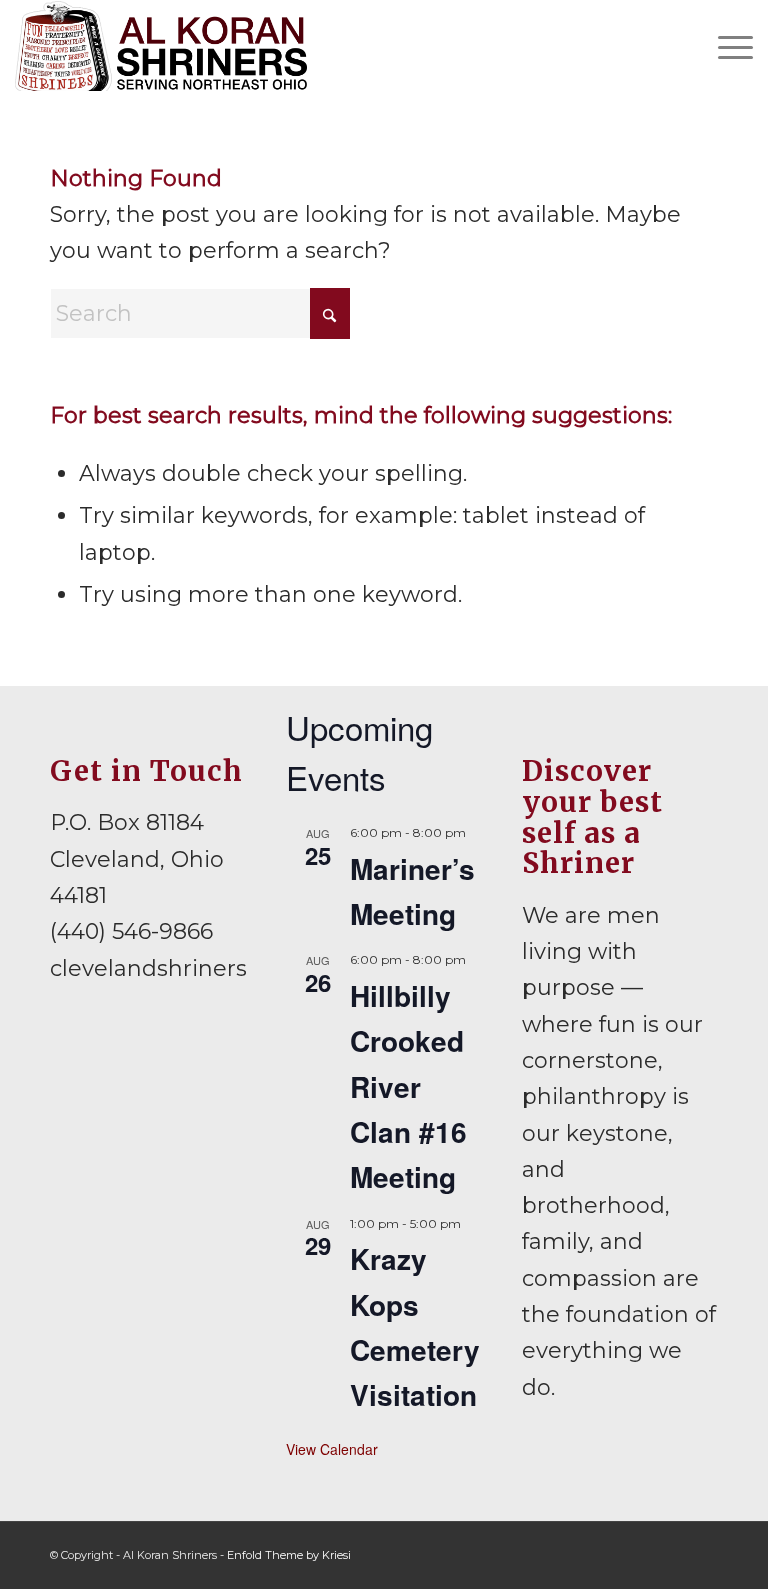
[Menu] (725, 46)
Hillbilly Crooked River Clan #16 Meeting (408, 1086)
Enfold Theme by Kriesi (289, 1555)
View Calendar (332, 1449)
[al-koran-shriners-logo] (160, 46)
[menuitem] (725, 46)
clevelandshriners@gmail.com (219, 968)
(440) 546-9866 (131, 931)
